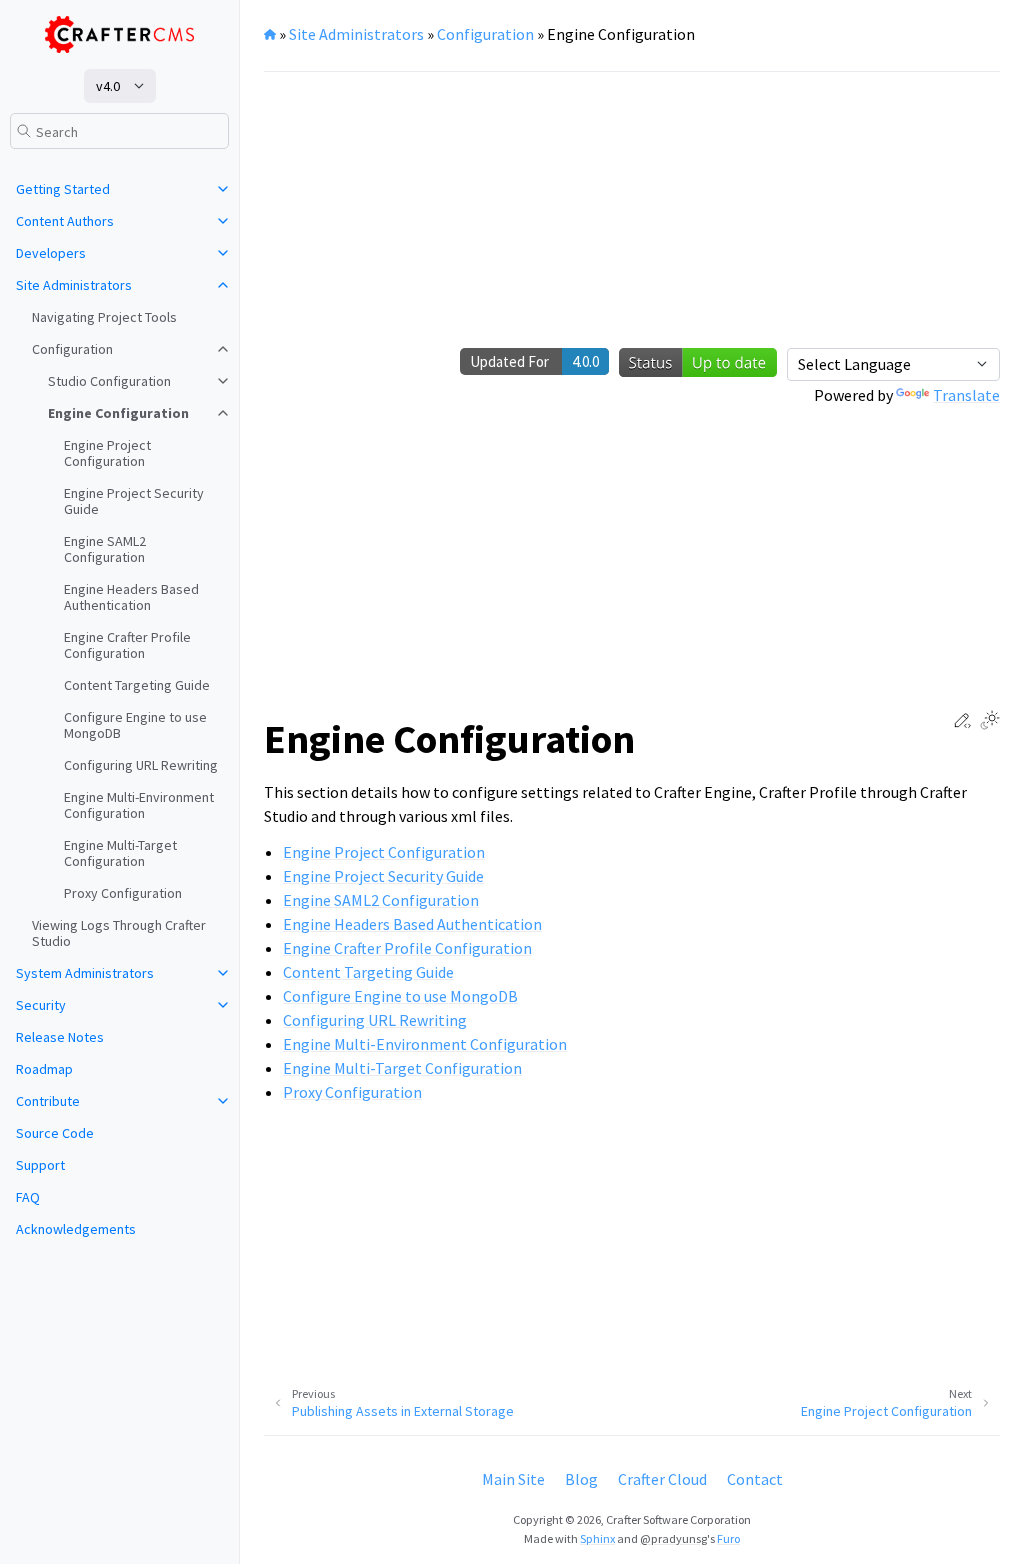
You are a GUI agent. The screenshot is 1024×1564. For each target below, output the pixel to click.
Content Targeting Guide (137, 685)
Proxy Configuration (123, 893)
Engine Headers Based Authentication (131, 597)
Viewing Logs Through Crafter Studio (119, 933)
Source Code (55, 1133)
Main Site (513, 1479)
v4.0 (108, 86)
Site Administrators (74, 285)
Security (41, 1005)
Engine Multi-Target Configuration (120, 853)
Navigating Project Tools (104, 317)
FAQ (28, 1197)
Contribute (48, 1101)
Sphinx (597, 1538)
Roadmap (44, 1069)
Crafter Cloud (662, 1479)
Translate (966, 395)
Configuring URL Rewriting (141, 765)
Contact (755, 1479)
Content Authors (65, 221)
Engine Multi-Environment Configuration (139, 805)
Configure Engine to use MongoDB (135, 725)
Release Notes (60, 1037)
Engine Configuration (118, 413)
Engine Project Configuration (107, 453)
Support (40, 1165)
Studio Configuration (109, 381)
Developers (51, 253)
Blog (581, 1479)
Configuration (72, 349)
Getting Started (63, 189)
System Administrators (85, 973)
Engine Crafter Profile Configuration (127, 645)
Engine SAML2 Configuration (105, 549)
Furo (728, 1538)
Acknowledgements (76, 1229)
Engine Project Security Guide (134, 501)
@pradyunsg (673, 1538)
